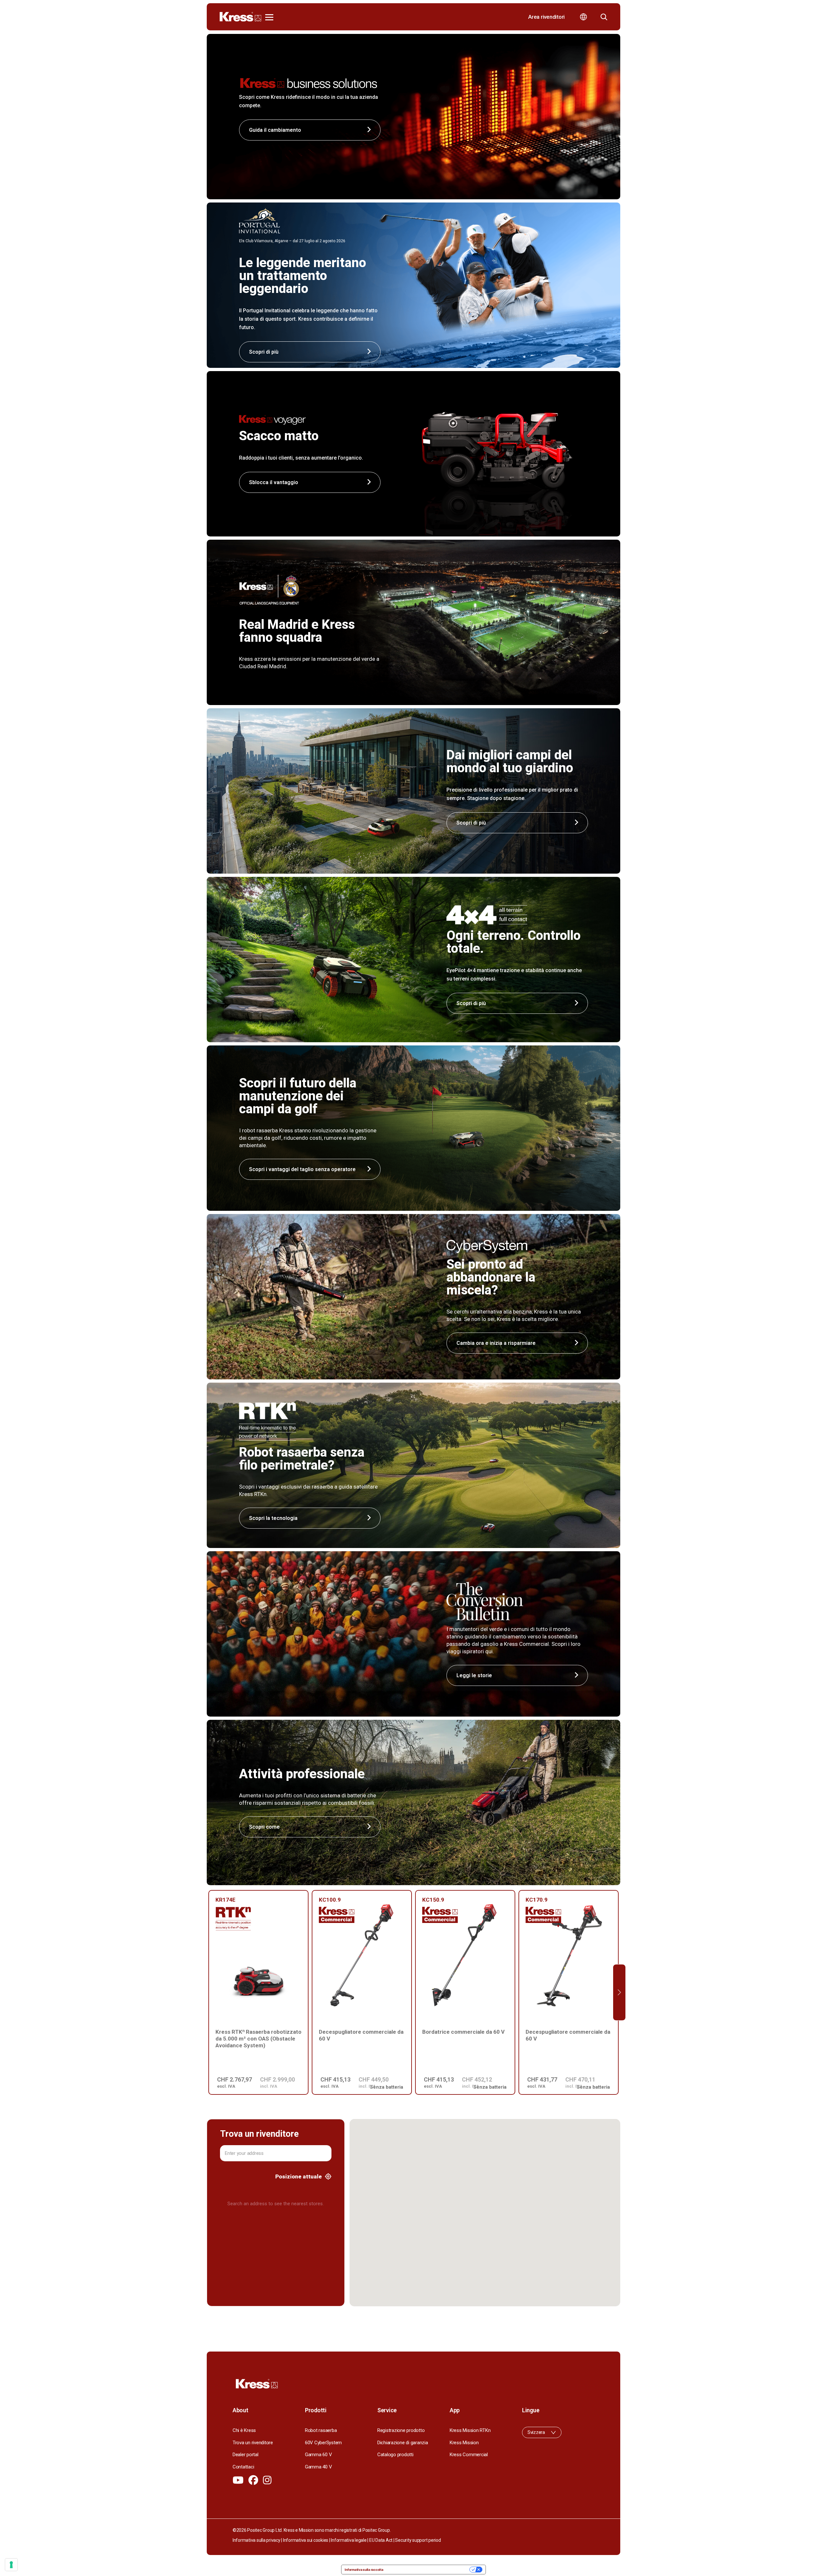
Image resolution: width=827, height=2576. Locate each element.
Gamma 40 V (318, 2467)
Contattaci (243, 2467)
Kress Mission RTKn (470, 2430)
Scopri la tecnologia (273, 1518)
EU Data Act (381, 2540)
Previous (208, 1993)
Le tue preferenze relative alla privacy (429, 2570)
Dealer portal (246, 2455)
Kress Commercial (469, 2455)
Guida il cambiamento (275, 130)
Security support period (418, 2540)
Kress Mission (464, 2443)
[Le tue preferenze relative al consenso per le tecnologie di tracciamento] (11, 2565)
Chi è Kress (244, 2430)
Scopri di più (471, 823)
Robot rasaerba (321, 2430)
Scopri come (264, 1827)
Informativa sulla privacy (256, 2540)
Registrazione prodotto (401, 2430)
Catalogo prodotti (395, 2455)
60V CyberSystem (323, 2443)
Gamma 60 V (318, 2455)
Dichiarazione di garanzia (403, 2443)
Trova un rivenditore (253, 2443)
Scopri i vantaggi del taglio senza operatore (302, 1169)
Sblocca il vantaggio (274, 482)
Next (619, 1993)
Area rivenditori (546, 17)
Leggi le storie (474, 1675)
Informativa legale (349, 2540)
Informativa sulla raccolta (364, 2570)
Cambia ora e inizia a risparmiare (496, 1343)
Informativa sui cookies (306, 2540)
